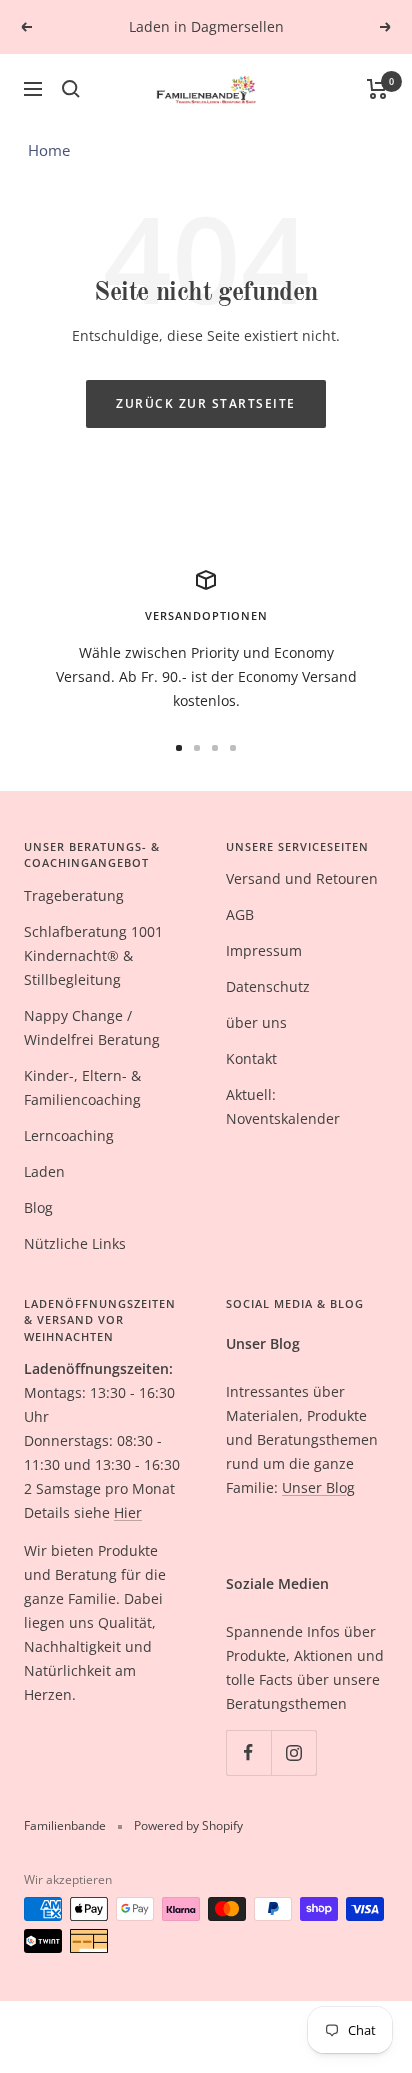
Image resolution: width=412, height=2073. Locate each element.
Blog (38, 1207)
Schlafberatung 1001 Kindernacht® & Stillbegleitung (93, 955)
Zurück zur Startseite (206, 403)
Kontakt (251, 1058)
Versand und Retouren (302, 878)
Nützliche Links (75, 1243)
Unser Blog (318, 1487)
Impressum (264, 950)
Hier (128, 1512)
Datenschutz (268, 986)
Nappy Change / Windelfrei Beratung (92, 1027)
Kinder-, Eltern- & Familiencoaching (82, 1087)
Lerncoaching (69, 1135)
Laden (44, 1171)
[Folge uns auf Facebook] (248, 1752)
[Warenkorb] (377, 89)
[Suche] (71, 89)
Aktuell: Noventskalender (283, 1106)
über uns (256, 1022)
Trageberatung (74, 895)
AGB (240, 914)
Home (49, 150)
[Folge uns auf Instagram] (293, 1752)
